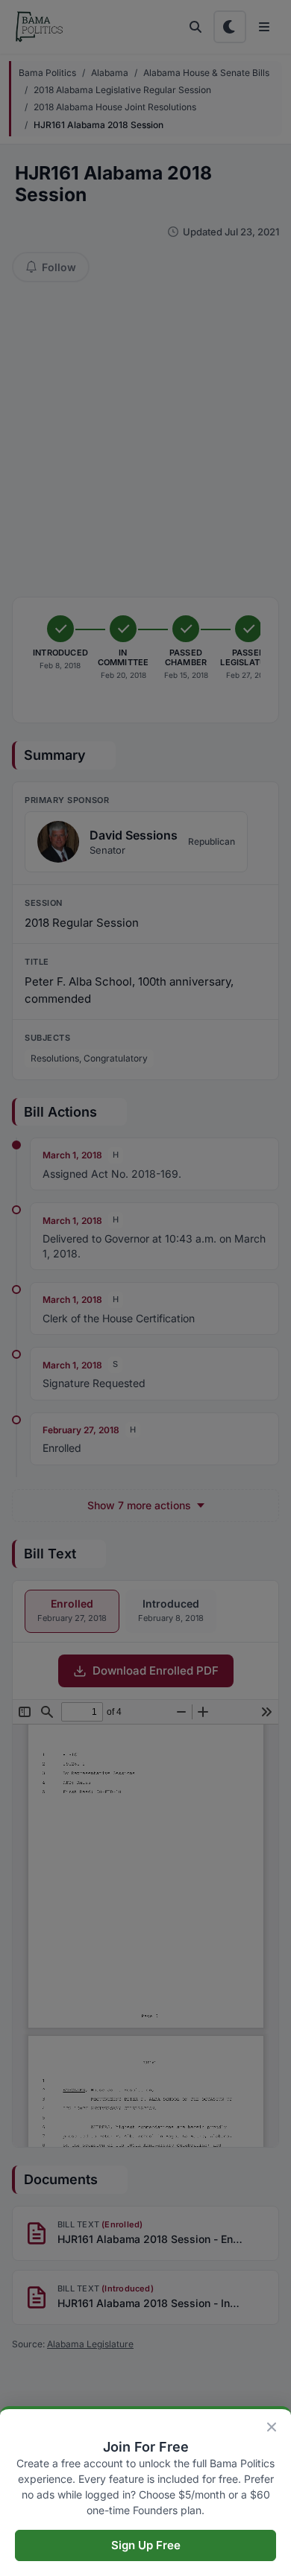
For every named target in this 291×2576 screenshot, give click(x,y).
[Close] (272, 2427)
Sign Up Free (146, 2545)
